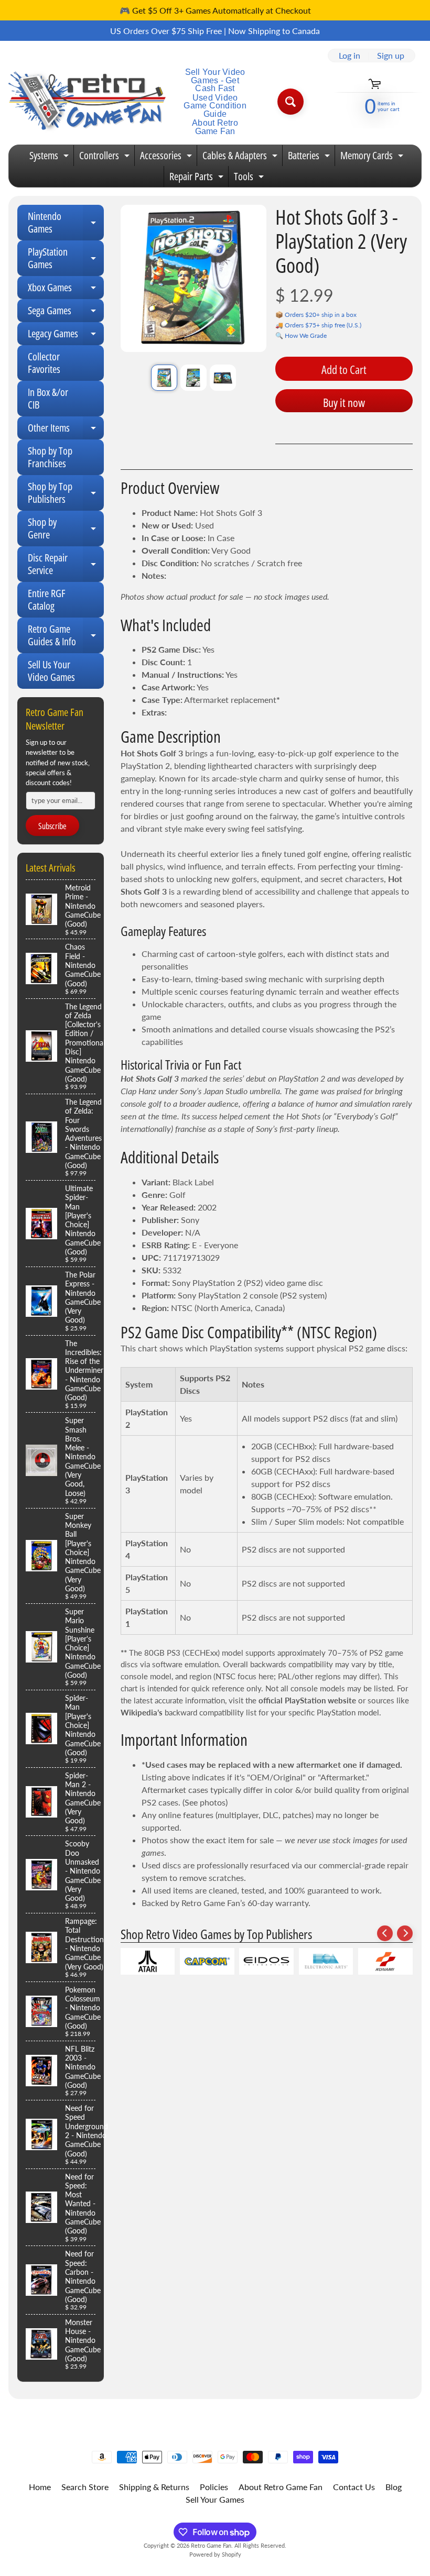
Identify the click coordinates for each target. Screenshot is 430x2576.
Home (40, 2487)
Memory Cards (373, 157)
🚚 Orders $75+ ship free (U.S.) (318, 325)
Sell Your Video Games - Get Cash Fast (215, 80)
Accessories (167, 157)
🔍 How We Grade (301, 335)
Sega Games (66, 313)
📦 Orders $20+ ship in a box (316, 315)
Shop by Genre (66, 529)
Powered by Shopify (215, 2554)
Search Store (85, 2487)
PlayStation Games (66, 259)
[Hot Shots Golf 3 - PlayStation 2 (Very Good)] (164, 378)
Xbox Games (66, 290)
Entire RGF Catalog (47, 599)
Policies (214, 2487)
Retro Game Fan (211, 2545)
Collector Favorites (44, 363)
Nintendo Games (66, 223)
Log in (350, 56)
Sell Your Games (215, 2499)
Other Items (66, 430)
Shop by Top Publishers (66, 493)
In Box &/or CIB (48, 398)
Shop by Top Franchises (50, 457)
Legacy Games (66, 336)
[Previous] (385, 1933)
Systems (50, 157)
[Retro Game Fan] (87, 102)
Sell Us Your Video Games (51, 671)
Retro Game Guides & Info (66, 636)
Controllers (106, 157)
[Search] (291, 102)
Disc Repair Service (66, 565)
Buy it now (344, 402)
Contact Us (354, 2487)
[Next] (405, 1933)
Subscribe (52, 826)
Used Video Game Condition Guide (215, 106)
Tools (250, 178)
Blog (394, 2487)
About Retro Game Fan (215, 127)
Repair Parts (198, 178)
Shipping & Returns (154, 2487)
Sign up (391, 56)
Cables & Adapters (241, 157)
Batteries (310, 157)
